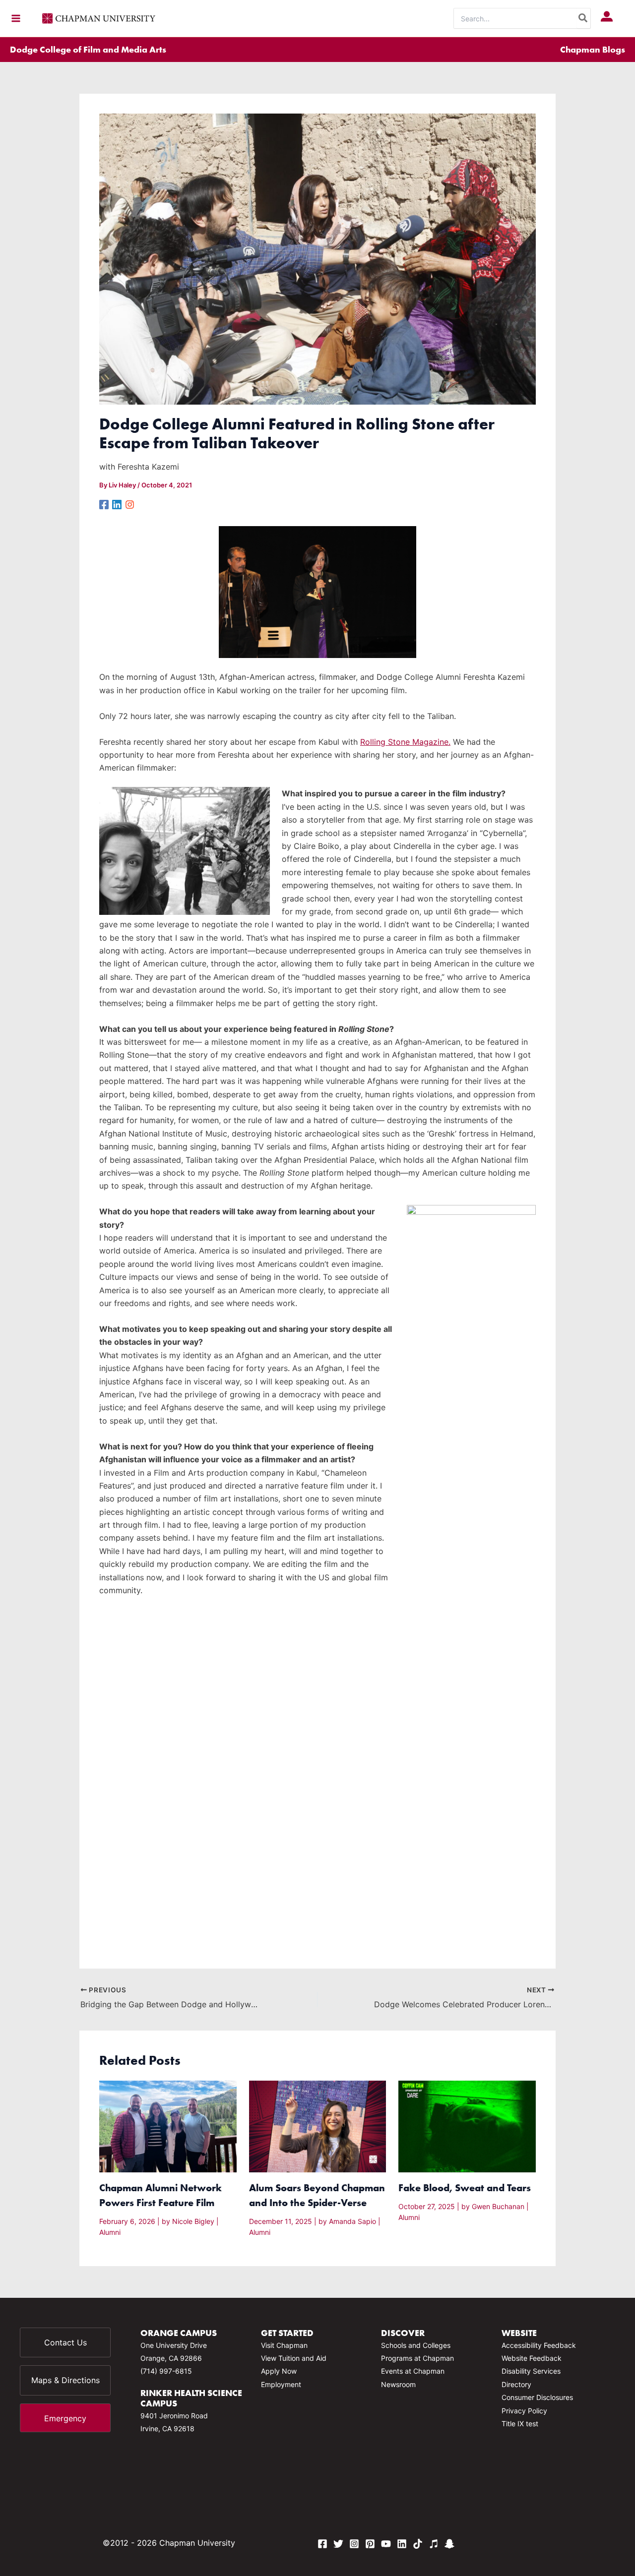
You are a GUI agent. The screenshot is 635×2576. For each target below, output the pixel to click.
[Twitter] (338, 2544)
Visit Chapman (284, 2345)
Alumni (110, 2232)
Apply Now (279, 2371)
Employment (281, 2384)
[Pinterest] (370, 2544)
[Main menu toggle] (16, 18)
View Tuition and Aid (294, 2358)
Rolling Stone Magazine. (405, 742)
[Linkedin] (117, 504)
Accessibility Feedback (539, 2345)
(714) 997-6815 (166, 2371)
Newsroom (398, 2384)
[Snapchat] (449, 2544)
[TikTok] (418, 2544)
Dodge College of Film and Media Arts (88, 49)
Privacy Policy (524, 2411)
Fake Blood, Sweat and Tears (465, 2187)
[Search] (583, 18)
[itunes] (434, 2544)
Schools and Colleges (416, 2345)
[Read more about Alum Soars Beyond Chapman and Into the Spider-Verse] (318, 2126)
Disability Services (531, 2371)
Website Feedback (532, 2358)
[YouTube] (386, 2544)
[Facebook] (104, 504)
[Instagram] (130, 504)
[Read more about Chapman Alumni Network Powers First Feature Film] (168, 2126)
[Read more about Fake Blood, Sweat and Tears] (467, 2126)
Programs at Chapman (417, 2358)
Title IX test (520, 2424)
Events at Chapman (413, 2371)
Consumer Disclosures (537, 2397)
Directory (516, 2384)
